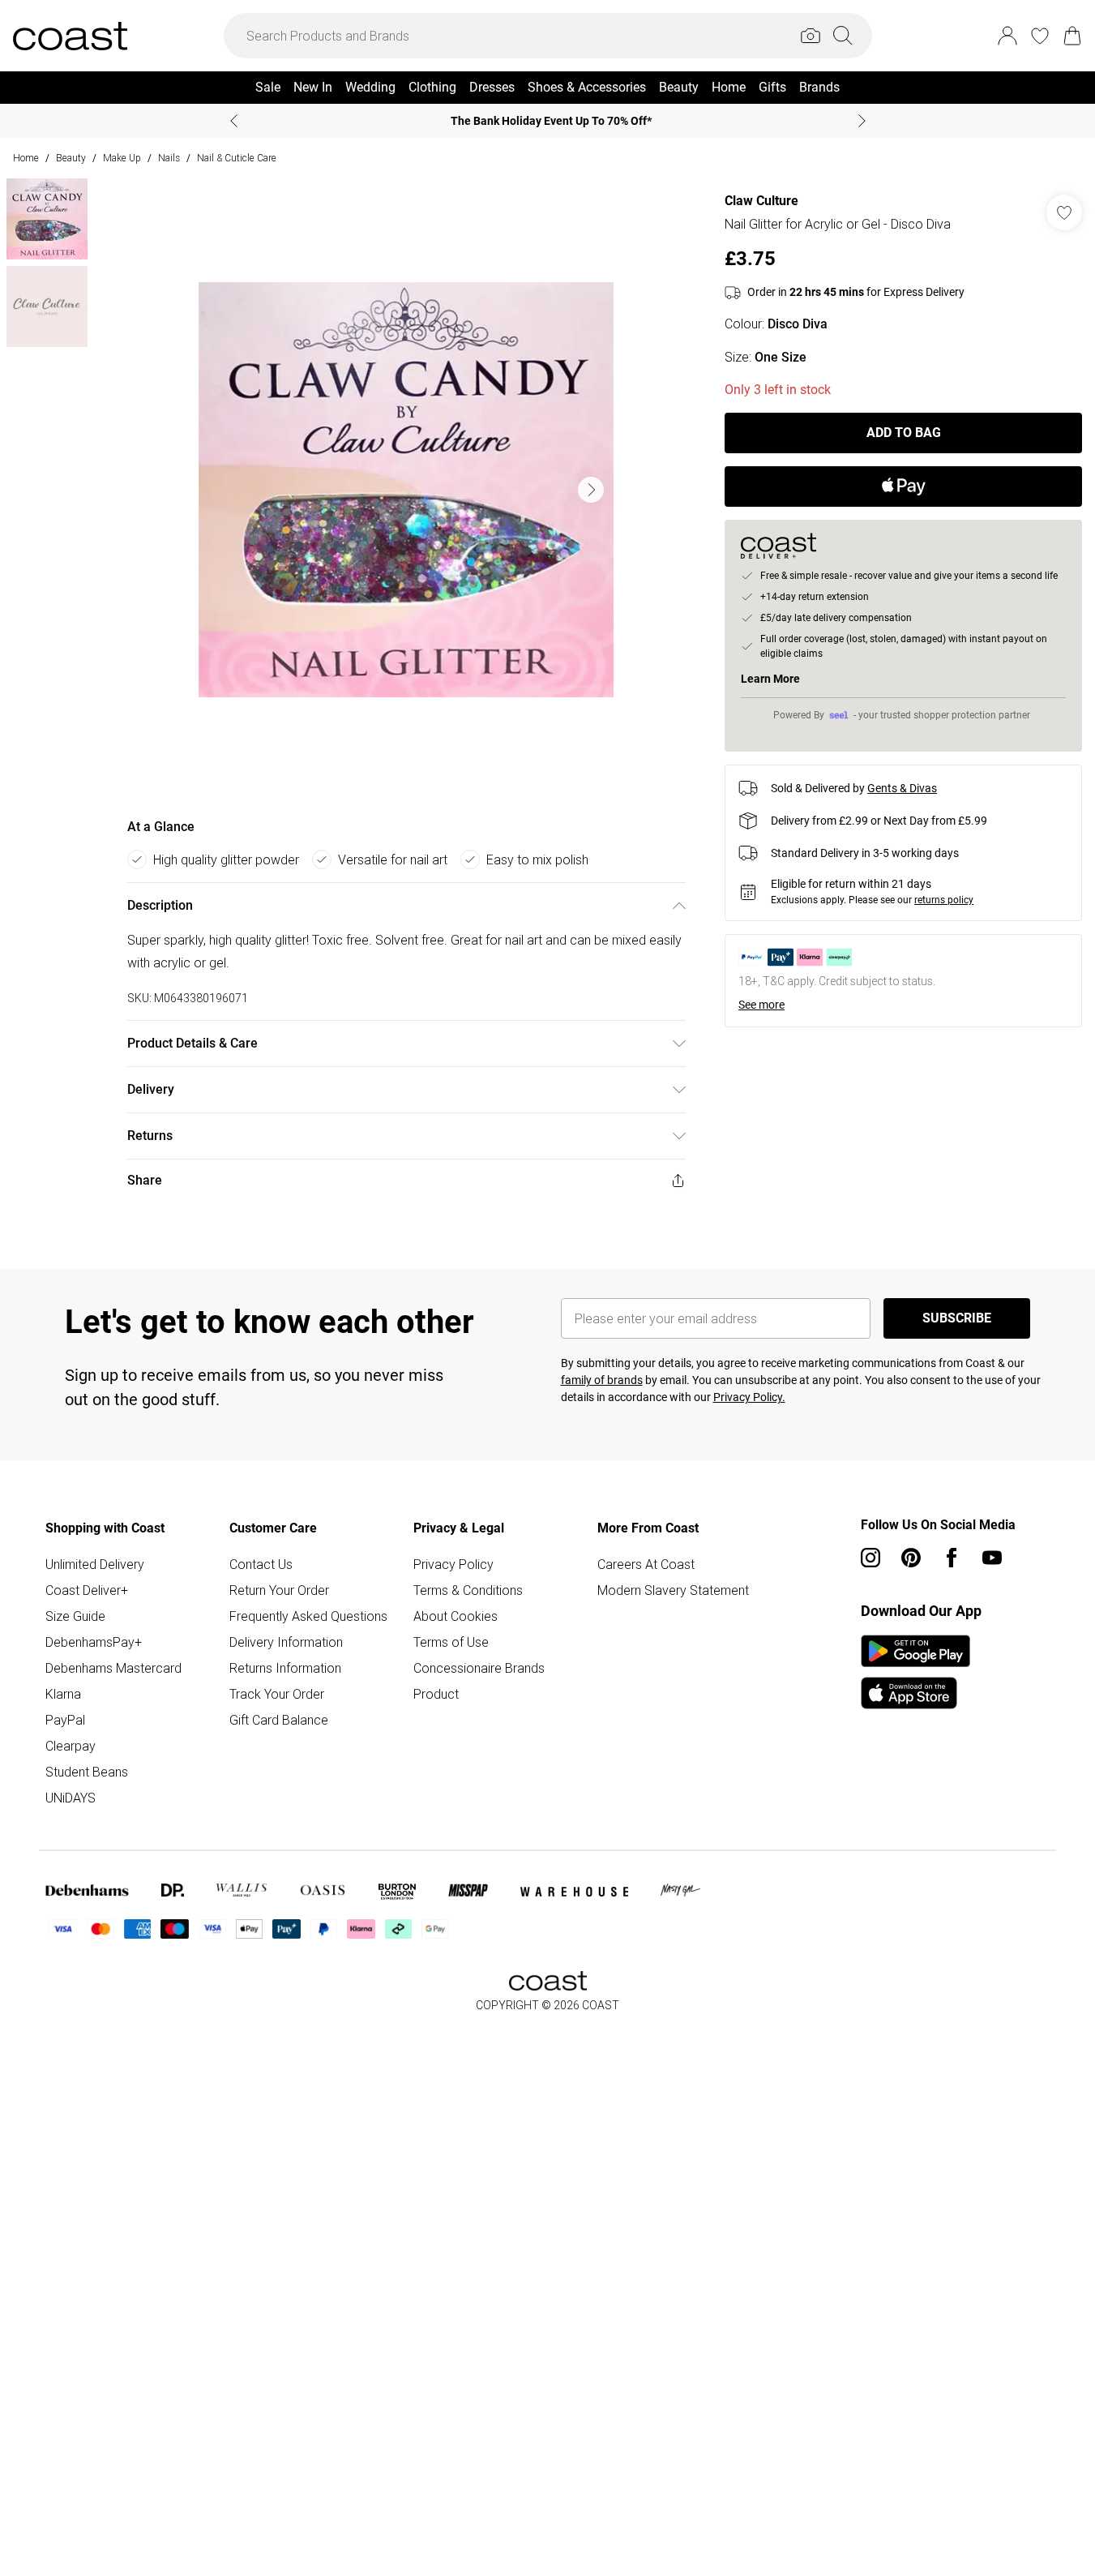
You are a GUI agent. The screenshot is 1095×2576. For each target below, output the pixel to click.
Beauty (71, 158)
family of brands (602, 1380)
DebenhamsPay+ (94, 1642)
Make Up (122, 158)
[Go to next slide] (591, 490)
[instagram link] (870, 1558)
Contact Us (261, 1564)
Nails (169, 158)
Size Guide (75, 1616)
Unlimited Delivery (95, 1564)
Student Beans (87, 1772)
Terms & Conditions (468, 1590)
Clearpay (71, 1746)
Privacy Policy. (749, 1397)
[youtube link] (992, 1558)
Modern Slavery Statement (673, 1590)
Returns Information (285, 1668)
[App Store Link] (915, 1672)
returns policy (944, 900)
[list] (406, 490)
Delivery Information (286, 1642)
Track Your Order (277, 1694)
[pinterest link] (911, 1558)
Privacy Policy (453, 1564)
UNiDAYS (71, 1798)
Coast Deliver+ (87, 1590)
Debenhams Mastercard (113, 1668)
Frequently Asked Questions (308, 1616)
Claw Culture (761, 201)
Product (436, 1694)
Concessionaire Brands (479, 1668)
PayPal (65, 1720)
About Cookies (456, 1616)
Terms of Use (451, 1642)
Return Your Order (279, 1590)
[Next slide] (862, 121)
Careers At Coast (646, 1564)
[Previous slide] (234, 121)
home (26, 158)
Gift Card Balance (279, 1720)
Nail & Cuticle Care (237, 158)
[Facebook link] (952, 1558)
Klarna (63, 1694)
